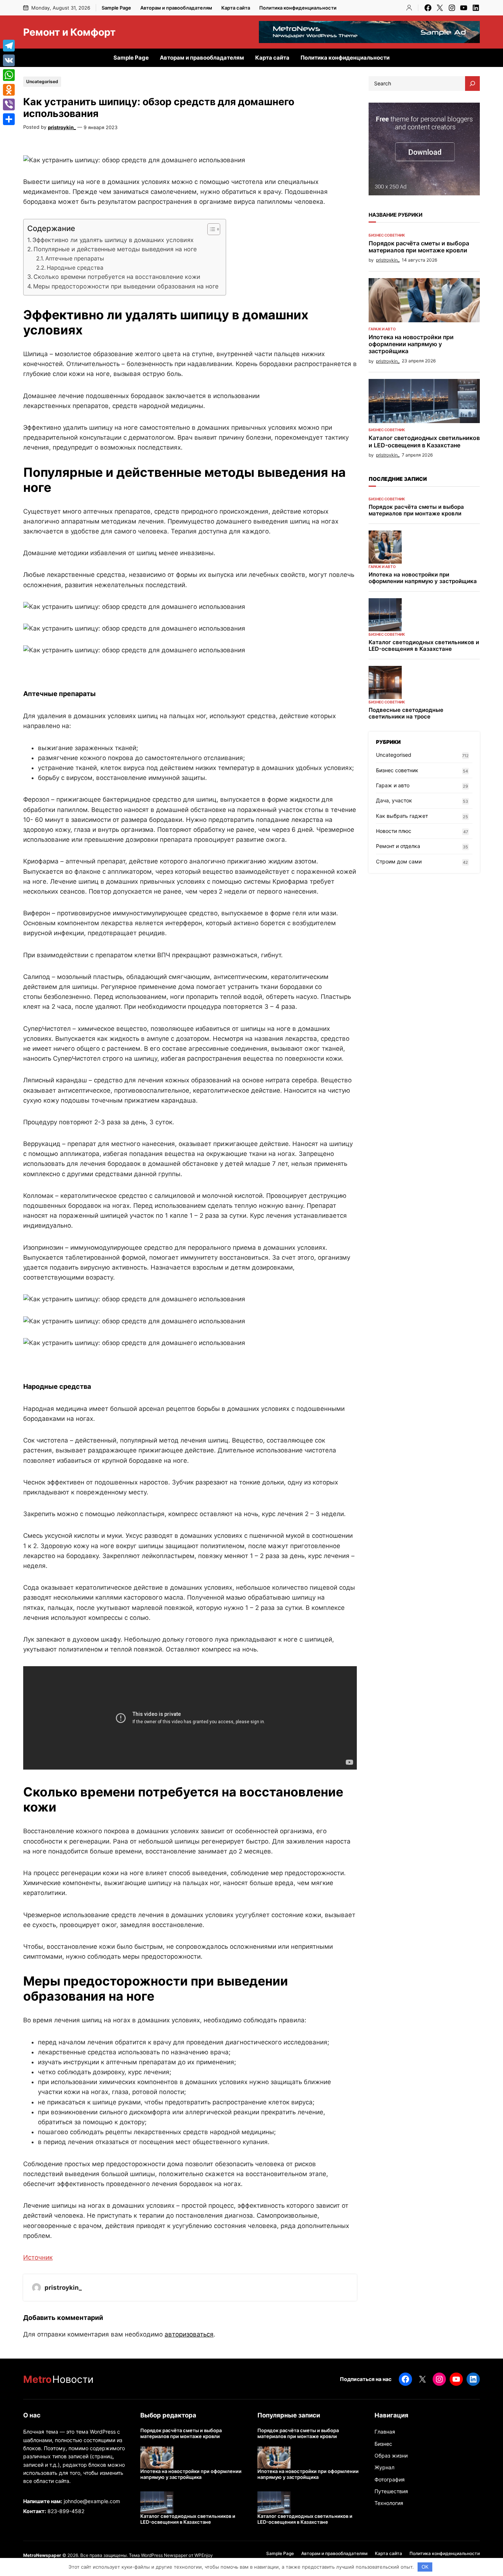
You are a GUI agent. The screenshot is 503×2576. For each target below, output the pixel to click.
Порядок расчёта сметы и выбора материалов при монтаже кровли (419, 247)
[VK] (9, 60)
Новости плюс (394, 831)
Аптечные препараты (75, 258)
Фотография (390, 2479)
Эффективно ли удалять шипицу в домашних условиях (113, 240)
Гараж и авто (382, 329)
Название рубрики (395, 215)
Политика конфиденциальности (298, 8)
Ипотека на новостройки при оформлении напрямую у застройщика (411, 344)
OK (425, 2567)
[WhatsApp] (9, 75)
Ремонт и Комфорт (69, 32)
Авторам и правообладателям (176, 8)
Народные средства (75, 268)
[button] (210, 229)
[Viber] (9, 104)
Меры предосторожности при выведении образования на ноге (126, 286)
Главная (385, 2432)
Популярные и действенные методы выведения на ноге (115, 249)
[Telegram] (9, 46)
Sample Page (116, 8)
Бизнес (383, 2444)
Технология (389, 2503)
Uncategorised (42, 81)
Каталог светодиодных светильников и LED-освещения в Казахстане (424, 441)
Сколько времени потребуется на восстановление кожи (117, 277)
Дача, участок (394, 800)
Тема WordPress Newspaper (158, 2555)
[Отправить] (9, 119)
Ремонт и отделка (398, 846)
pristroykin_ (62, 127)
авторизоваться (189, 2334)
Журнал (384, 2467)
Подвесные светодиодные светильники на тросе (406, 713)
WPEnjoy (204, 2555)
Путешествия (391, 2491)
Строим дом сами (399, 861)
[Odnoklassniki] (9, 90)
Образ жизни (391, 2456)
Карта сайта (236, 8)
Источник (38, 2257)
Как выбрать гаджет (402, 816)
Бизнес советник (387, 235)
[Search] (472, 84)
